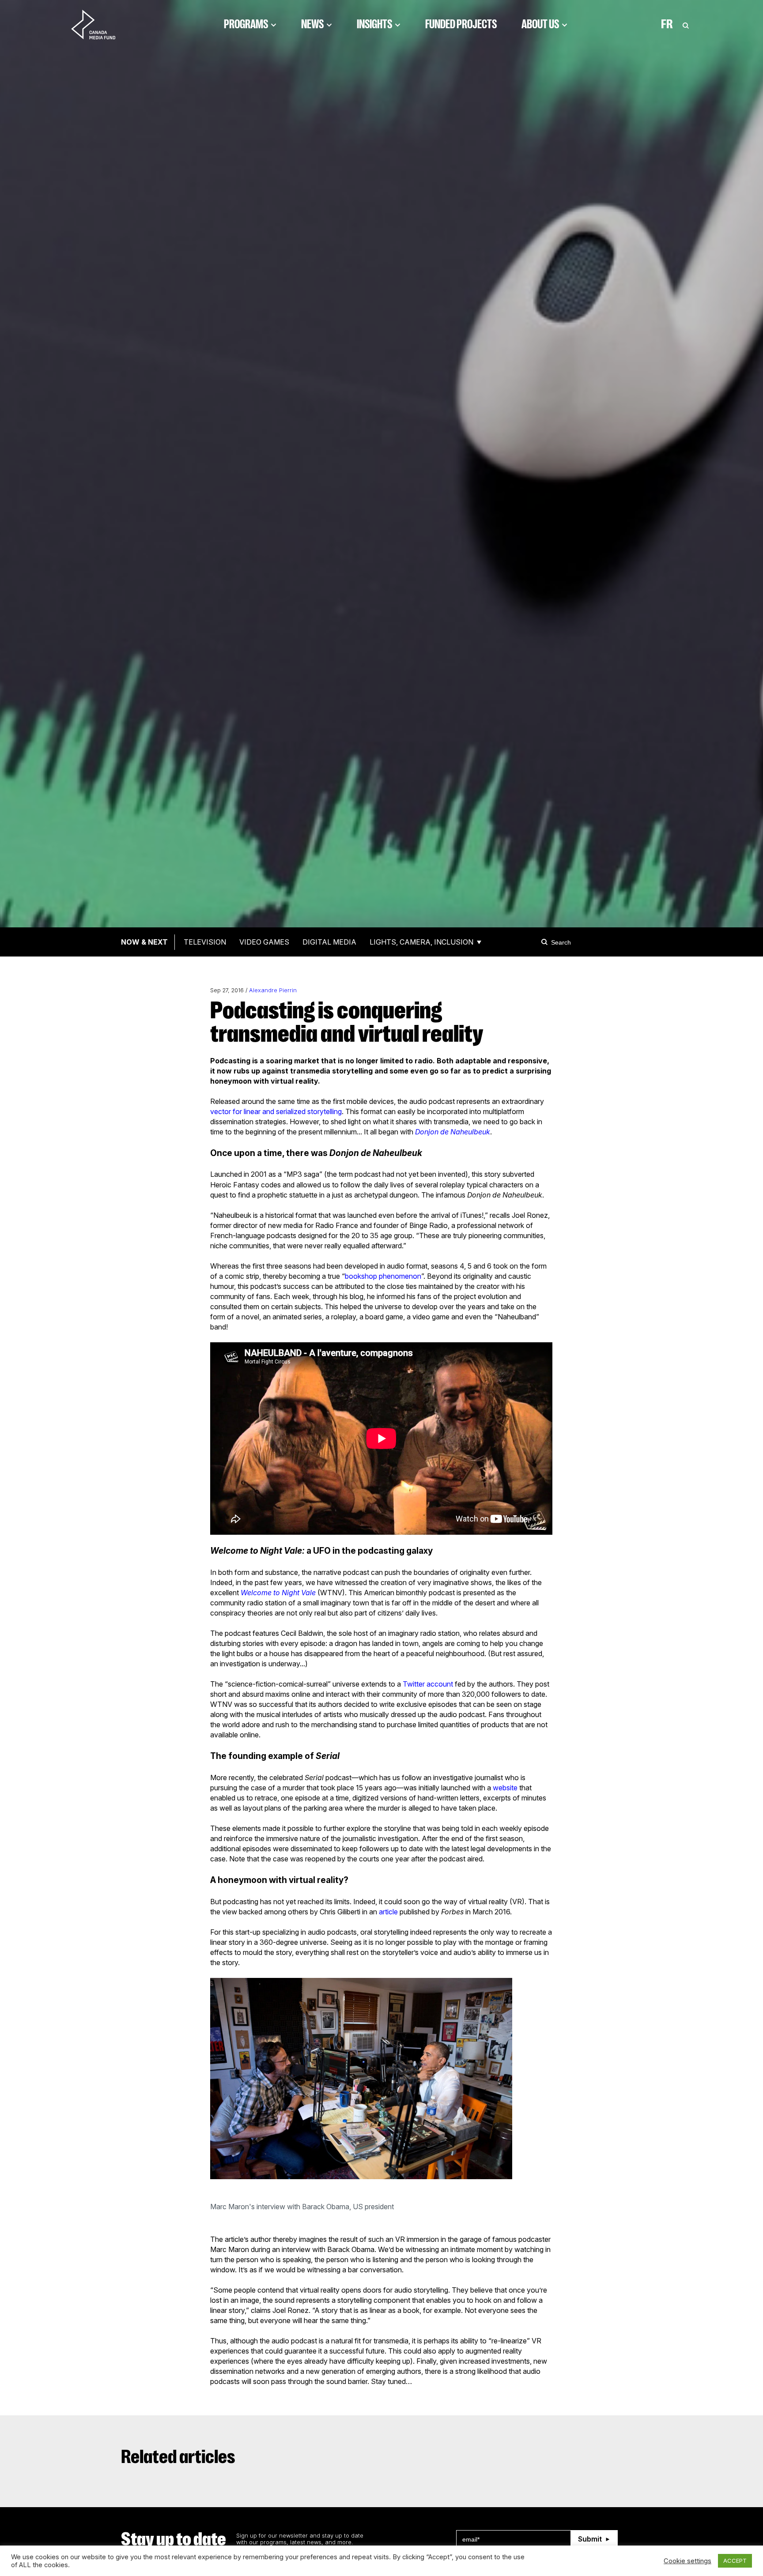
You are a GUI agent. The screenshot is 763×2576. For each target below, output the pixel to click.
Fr (667, 24)
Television (205, 942)
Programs (246, 24)
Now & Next (144, 942)
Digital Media (329, 942)
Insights (374, 24)
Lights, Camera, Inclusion (421, 942)
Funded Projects (461, 24)
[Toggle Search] (686, 24)
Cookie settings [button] (687, 2561)
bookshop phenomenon (383, 1276)
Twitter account (428, 1684)
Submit (590, 2539)
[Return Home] (101, 24)
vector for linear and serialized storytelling (276, 1111)
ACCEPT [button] (735, 2561)
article (388, 1912)
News (312, 24)
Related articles (178, 2457)
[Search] (546, 942)
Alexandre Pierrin (273, 990)
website (505, 1788)
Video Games (264, 942)
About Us (540, 24)
